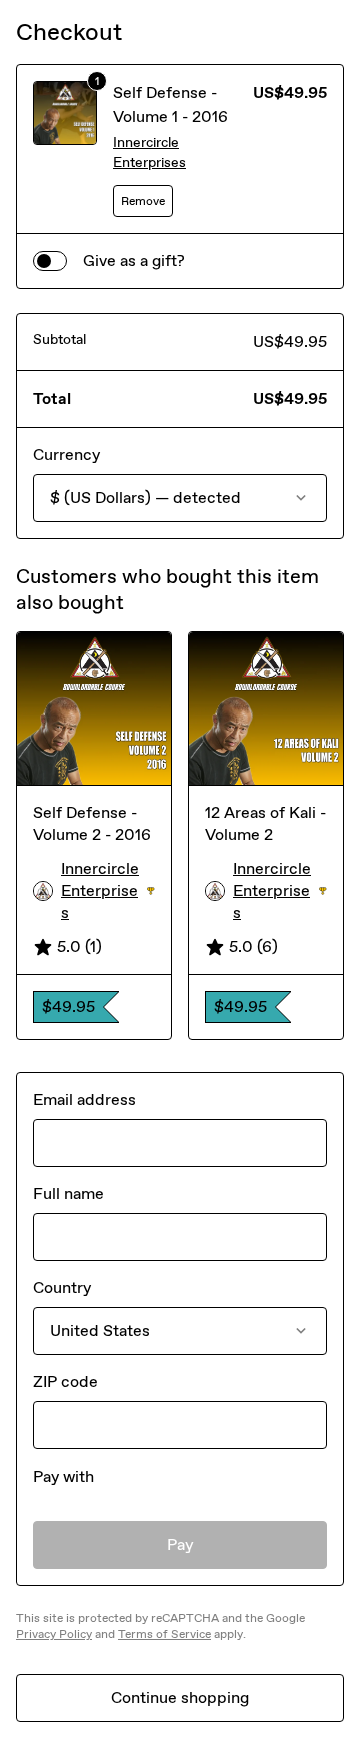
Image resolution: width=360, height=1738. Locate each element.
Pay (180, 1544)
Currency (66, 454)
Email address (84, 1099)
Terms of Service (164, 1634)
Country (62, 1287)
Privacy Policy (54, 1634)
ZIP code (65, 1381)
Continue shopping (180, 1697)
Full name (68, 1193)
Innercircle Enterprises (149, 152)
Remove (143, 201)
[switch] (50, 261)
